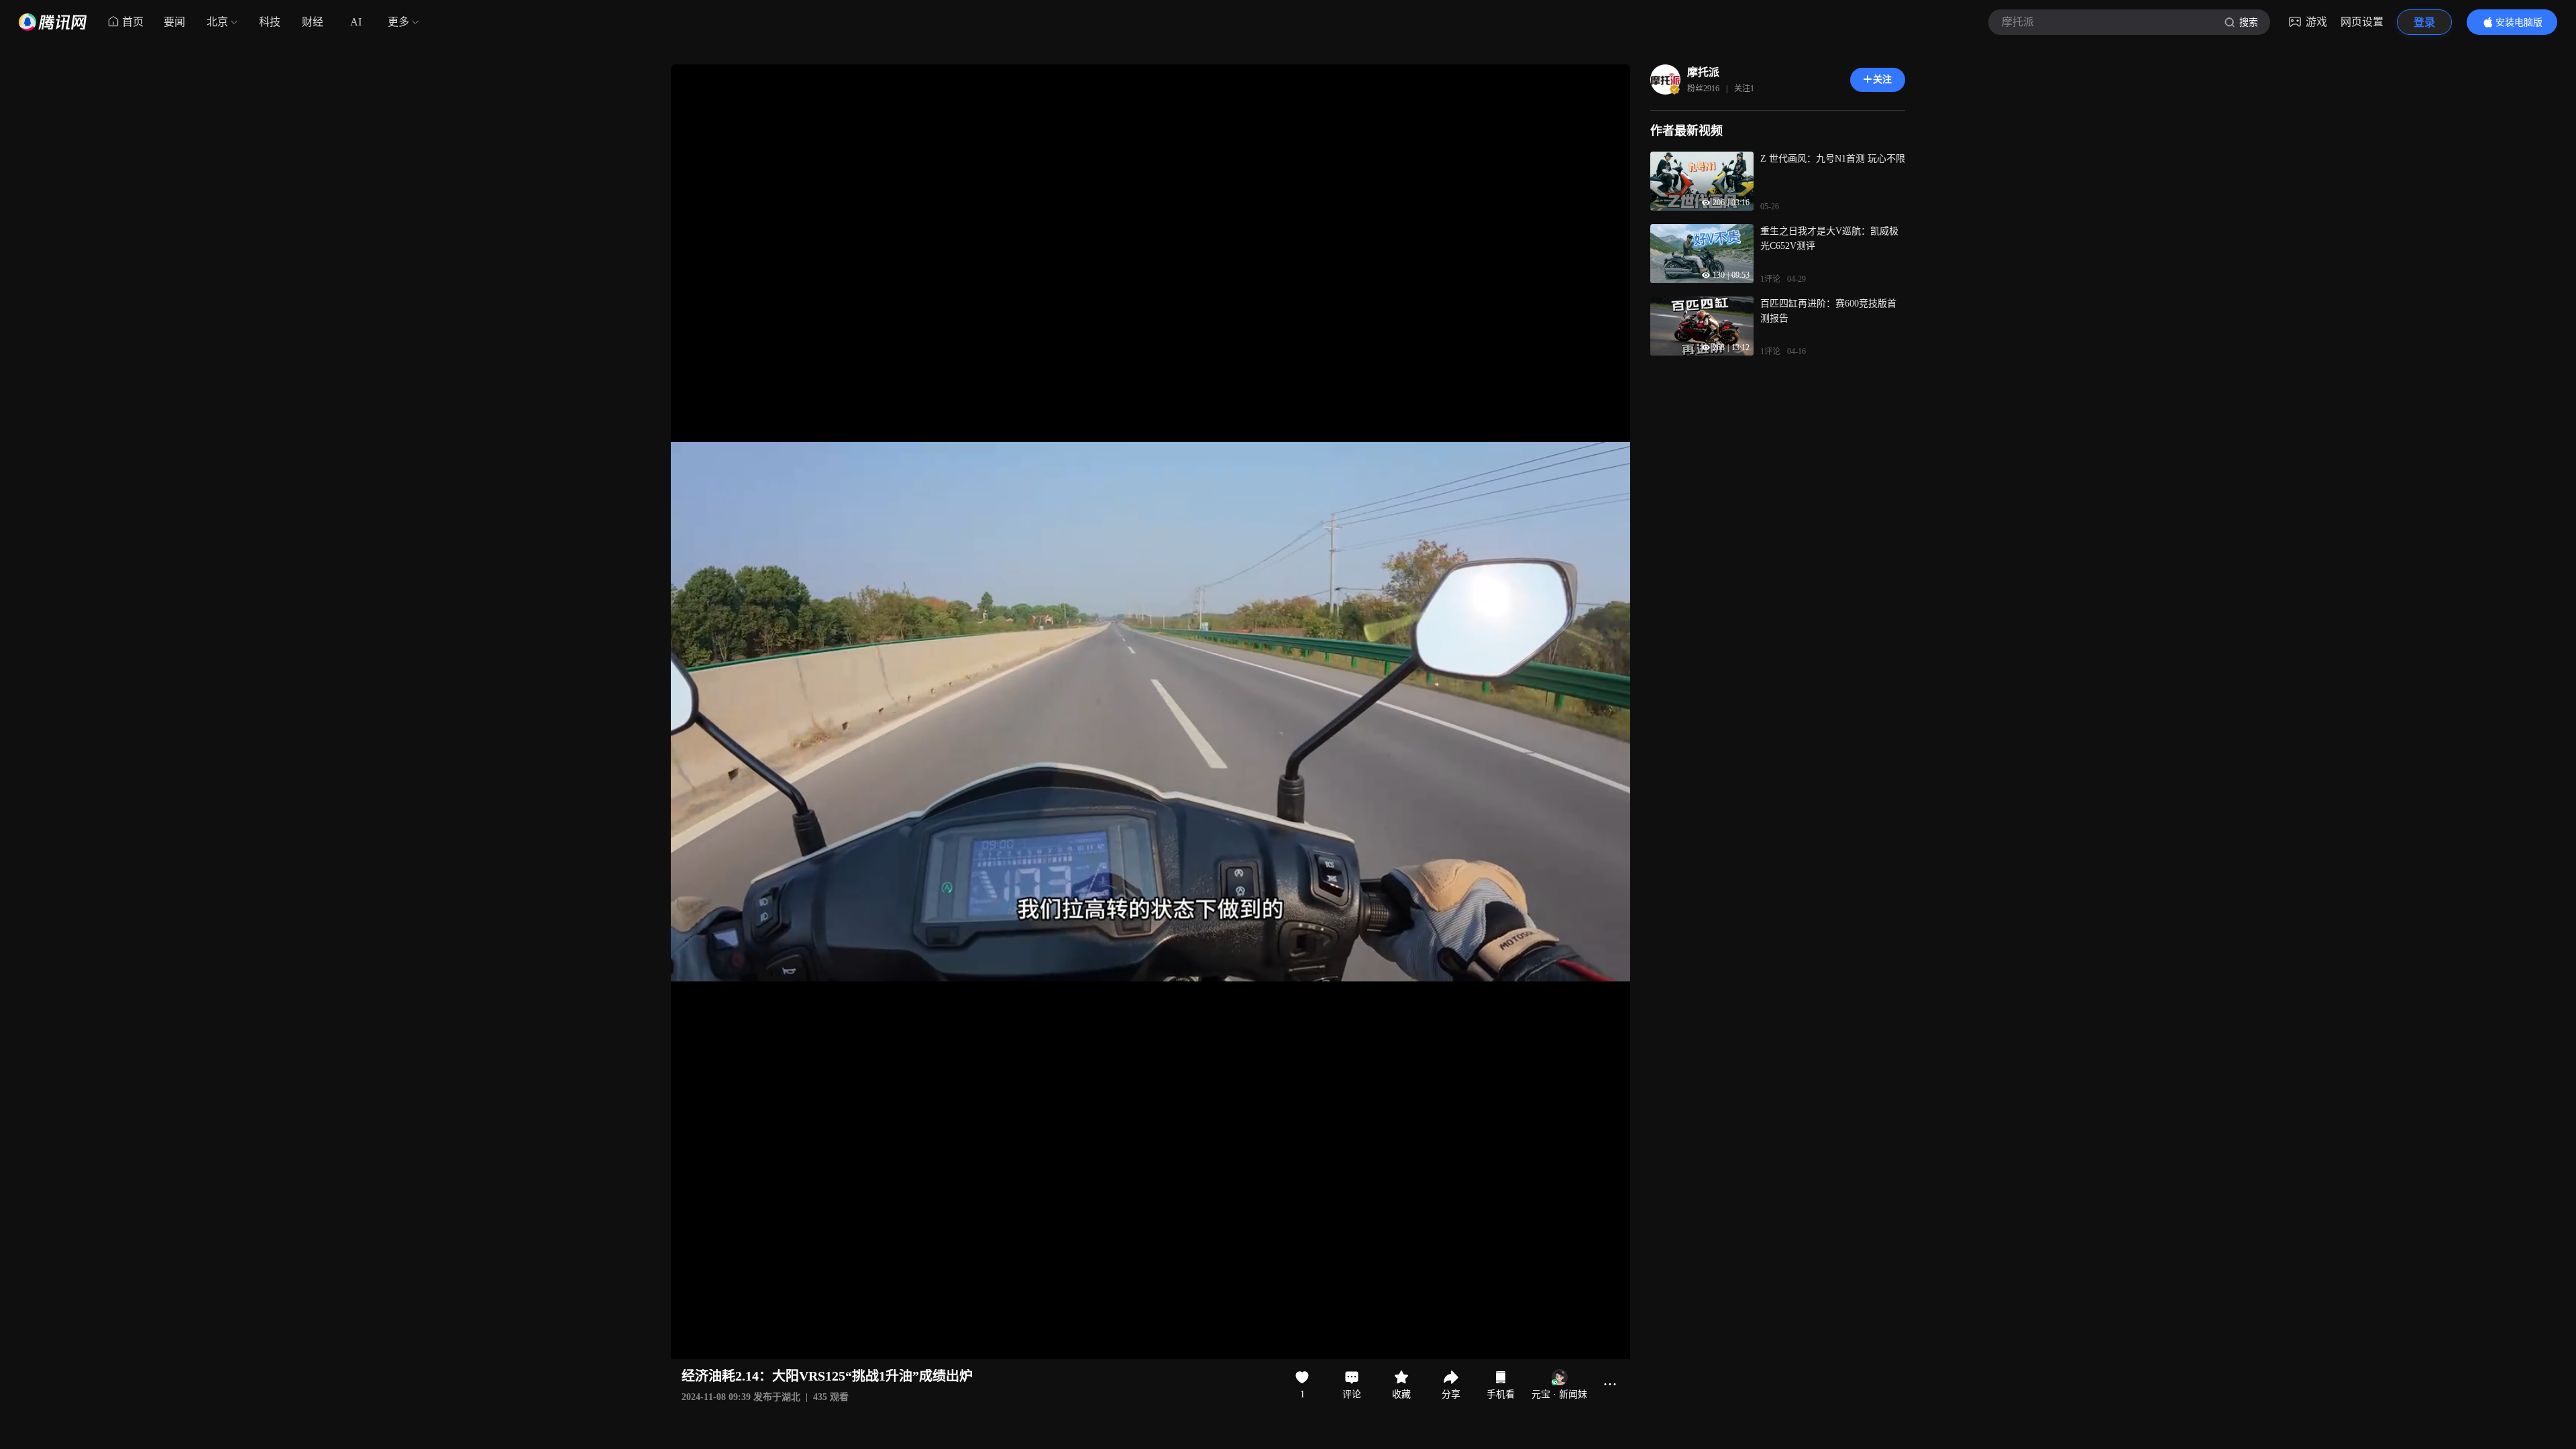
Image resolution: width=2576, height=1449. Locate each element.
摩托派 (1703, 72)
